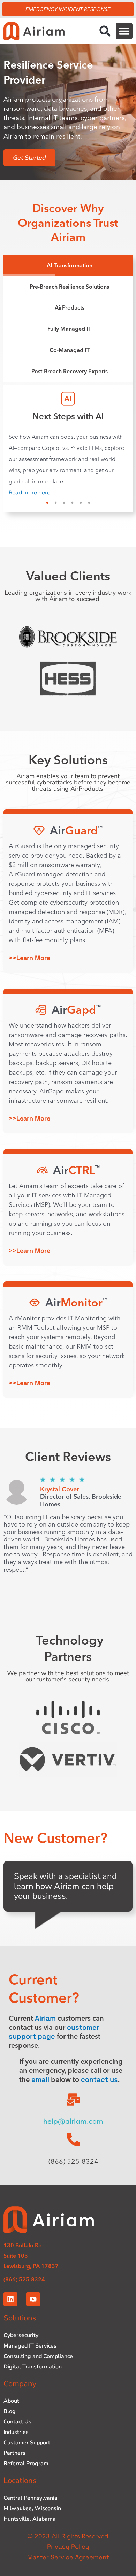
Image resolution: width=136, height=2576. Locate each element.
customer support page (54, 2040)
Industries (16, 2440)
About (11, 2409)
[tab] (68, 266)
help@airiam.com (73, 2129)
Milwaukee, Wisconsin (32, 2516)
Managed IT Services (30, 2354)
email (40, 2087)
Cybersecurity (21, 2343)
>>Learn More (29, 966)
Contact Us (17, 2430)
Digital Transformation (33, 2375)
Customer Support (27, 2451)
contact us (99, 2087)
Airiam (45, 2026)
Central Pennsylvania (31, 2506)
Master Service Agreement (68, 2565)
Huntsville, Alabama (30, 2527)
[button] (105, 31)
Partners (14, 2461)
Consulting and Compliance (38, 2364)
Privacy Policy (68, 2555)
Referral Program (26, 2472)
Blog (10, 2419)
